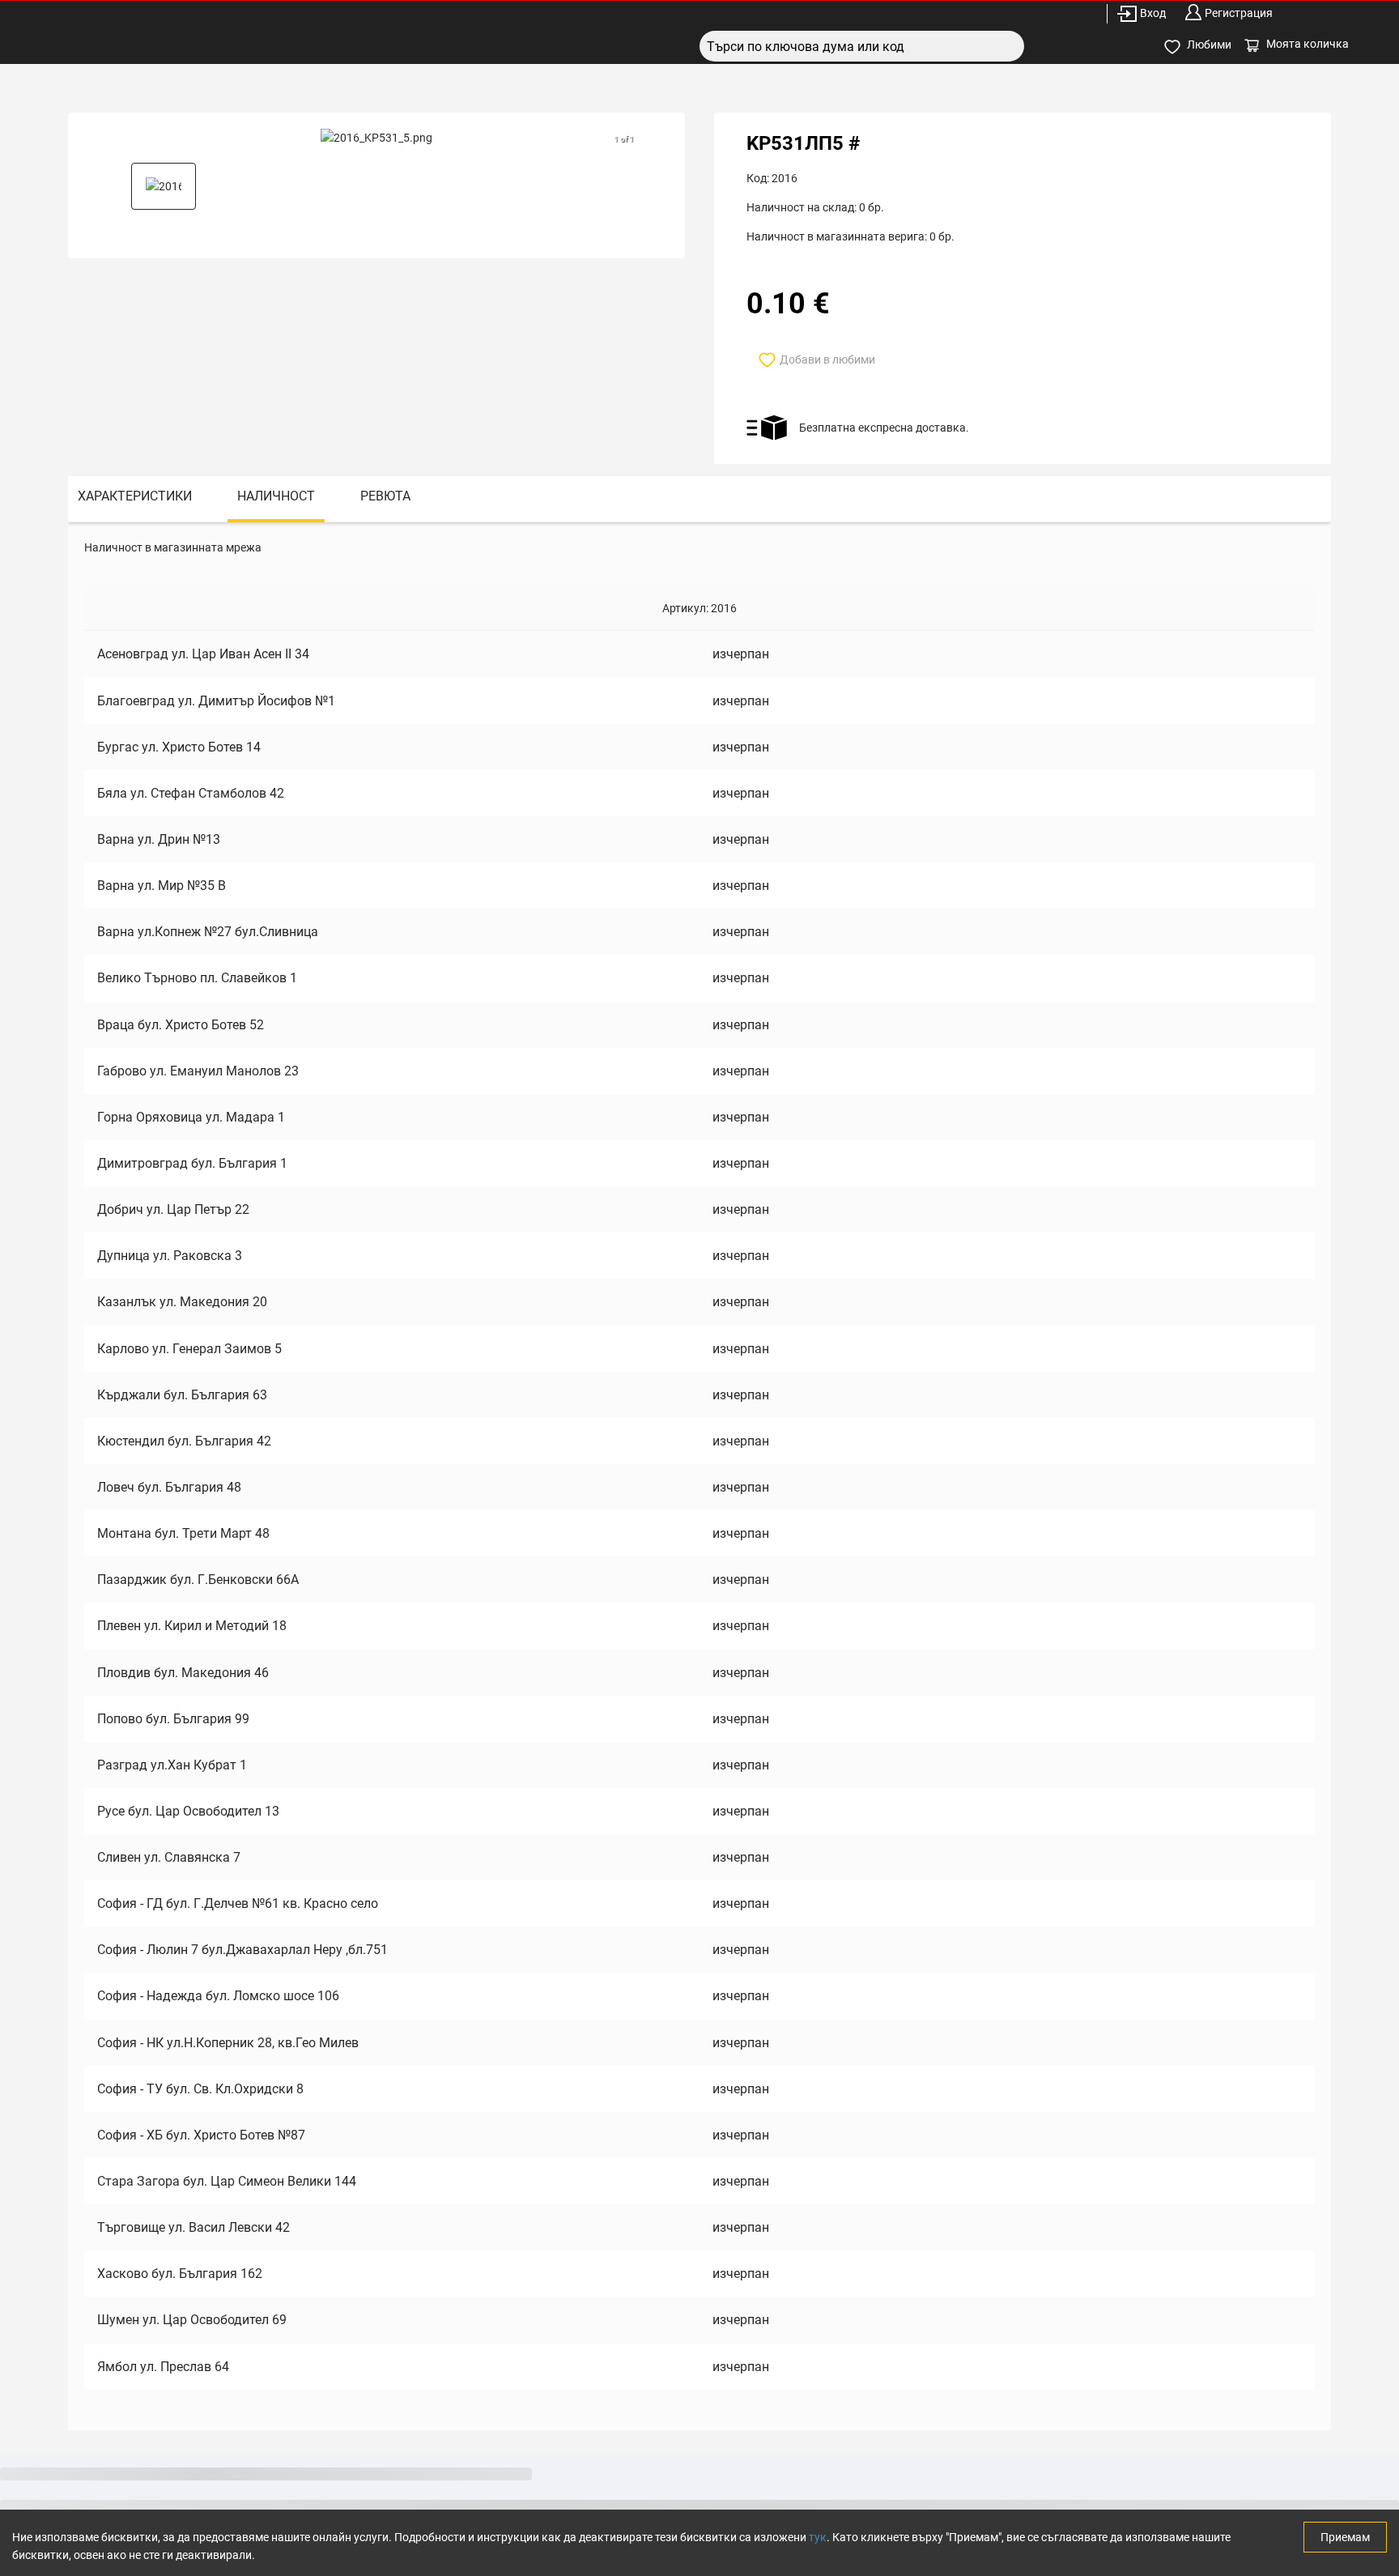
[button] (164, 186)
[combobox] (862, 46)
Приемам (1345, 2537)
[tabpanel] (699, 1476)
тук (818, 2537)
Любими (1209, 45)
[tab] (135, 499)
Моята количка (1308, 44)
